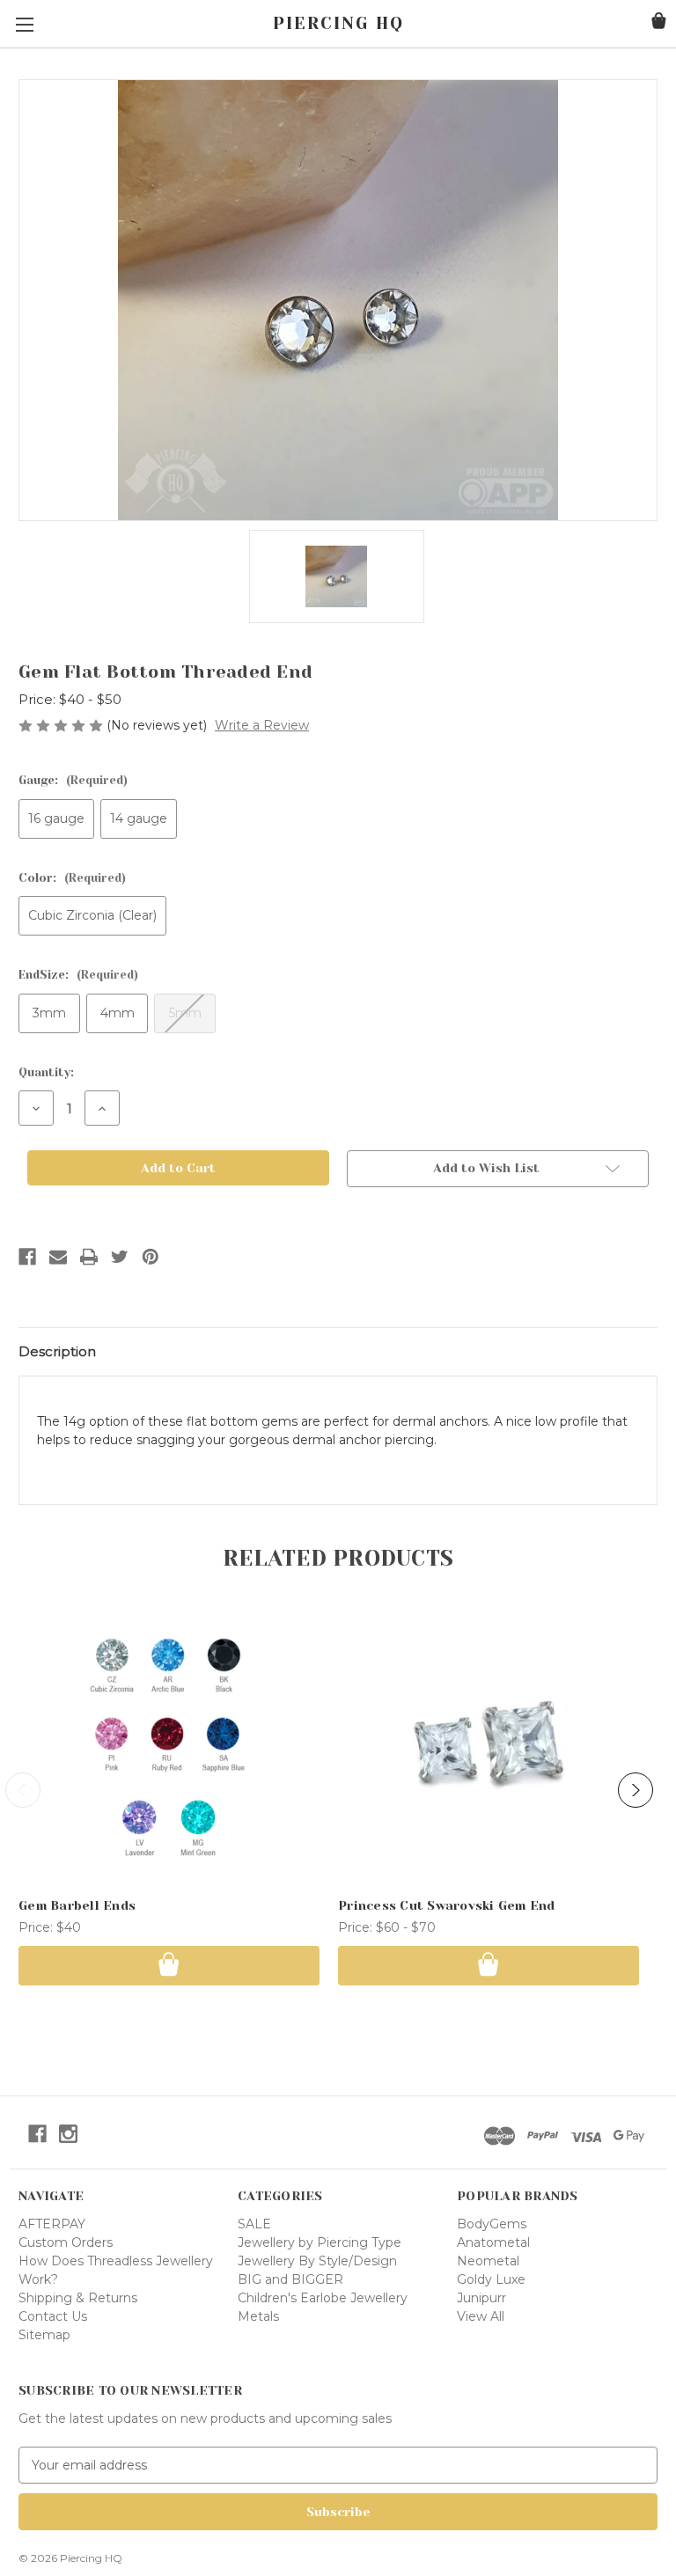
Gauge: (73, 780)
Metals (258, 2316)
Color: (72, 878)
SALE (254, 2224)
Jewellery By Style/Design (317, 2261)
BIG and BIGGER (290, 2279)
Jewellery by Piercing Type (320, 2242)
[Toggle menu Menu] (24, 24)
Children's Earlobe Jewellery (323, 2298)
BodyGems (492, 2224)
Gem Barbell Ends (77, 1905)
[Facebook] (27, 1257)
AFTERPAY (52, 2224)
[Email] (58, 1257)
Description (57, 1351)
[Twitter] (120, 1257)
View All (481, 2316)
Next (636, 1790)
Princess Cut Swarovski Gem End (447, 1905)
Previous (23, 1790)
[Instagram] (68, 2134)
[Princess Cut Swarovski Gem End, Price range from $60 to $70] (489, 1746)
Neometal (488, 2261)
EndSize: (78, 975)
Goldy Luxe (491, 2279)
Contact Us (53, 2316)
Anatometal (493, 2242)
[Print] (89, 1257)
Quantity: (46, 1072)
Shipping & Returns (78, 2298)
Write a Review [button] (262, 725)
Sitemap (44, 2335)
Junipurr (481, 2298)
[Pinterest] (151, 1257)
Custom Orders (66, 2242)
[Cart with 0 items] (659, 23)
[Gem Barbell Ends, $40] (169, 1746)
